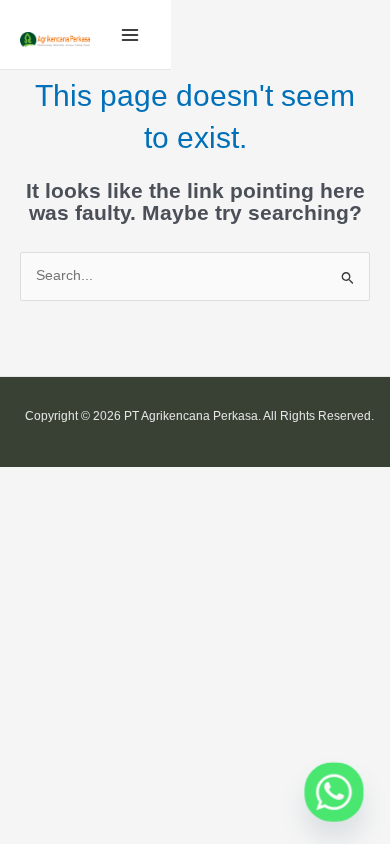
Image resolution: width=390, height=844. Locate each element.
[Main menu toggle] (130, 34)
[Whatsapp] (334, 792)
